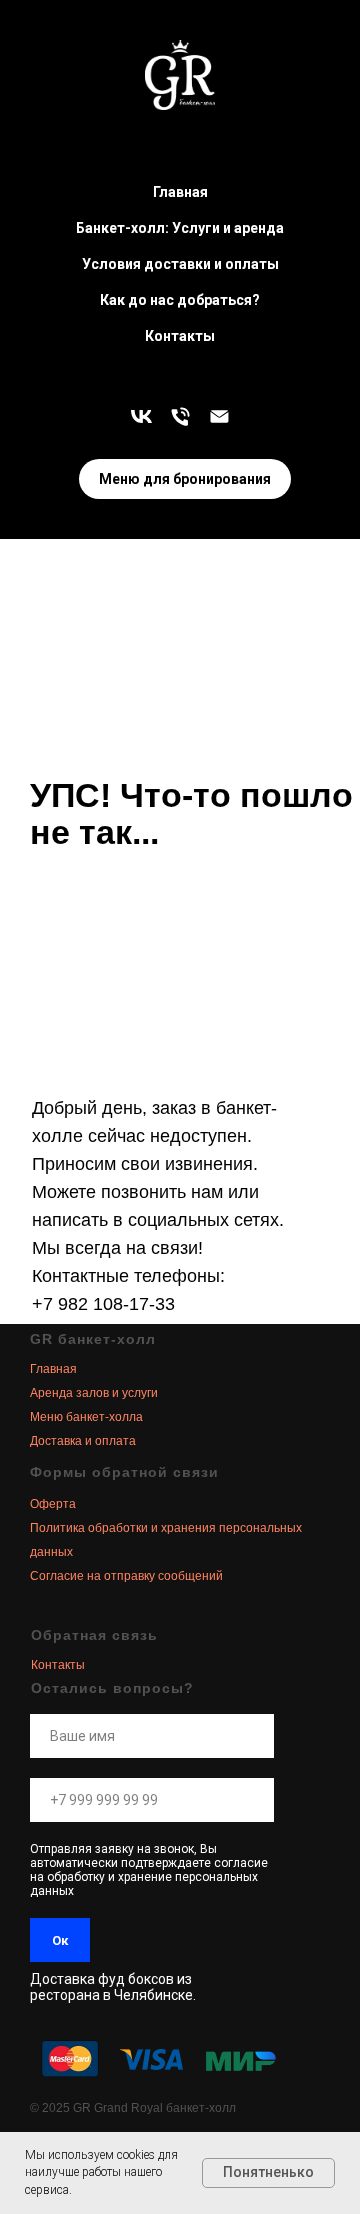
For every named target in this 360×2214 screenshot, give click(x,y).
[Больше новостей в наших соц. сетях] (141, 416)
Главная (180, 192)
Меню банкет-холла (86, 1417)
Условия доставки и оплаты (180, 264)
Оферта (53, 1504)
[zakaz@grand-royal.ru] (219, 416)
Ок (60, 1940)
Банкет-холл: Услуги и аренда (180, 228)
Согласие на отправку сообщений (126, 1576)
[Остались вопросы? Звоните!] (180, 416)
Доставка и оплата (83, 1441)
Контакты (180, 336)
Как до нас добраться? (180, 300)
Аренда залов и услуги (94, 1393)
